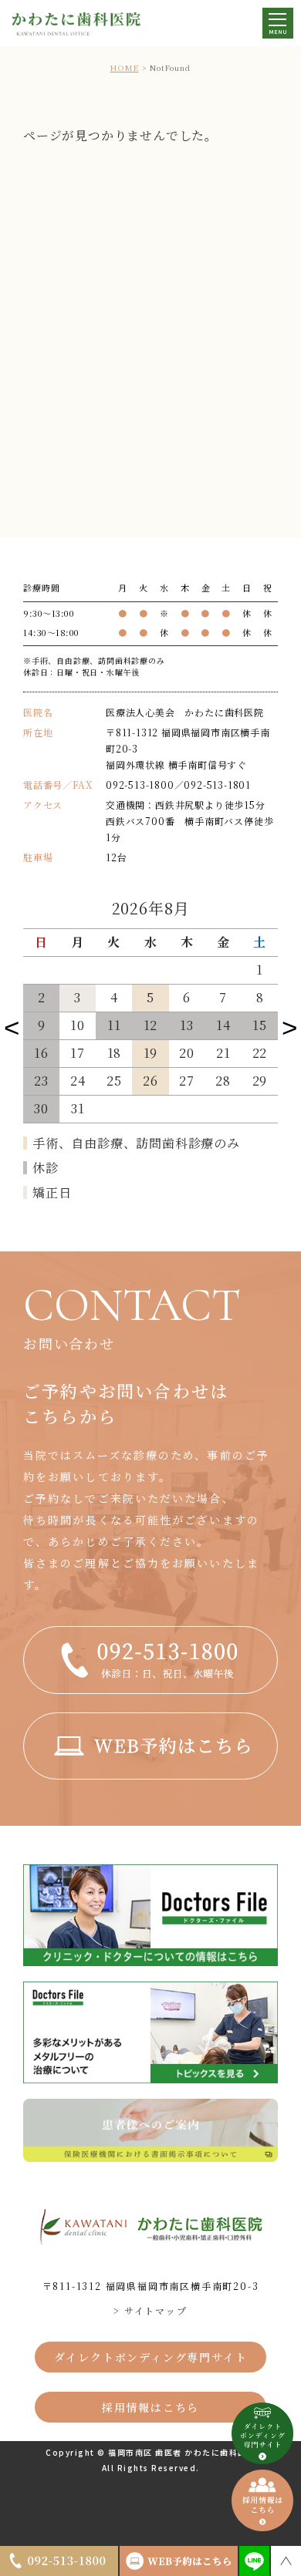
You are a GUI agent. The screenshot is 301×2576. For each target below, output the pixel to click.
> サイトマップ (150, 2310)
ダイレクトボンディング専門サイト (151, 2357)
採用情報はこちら (150, 2407)
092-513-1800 (140, 785)
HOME (125, 67)
